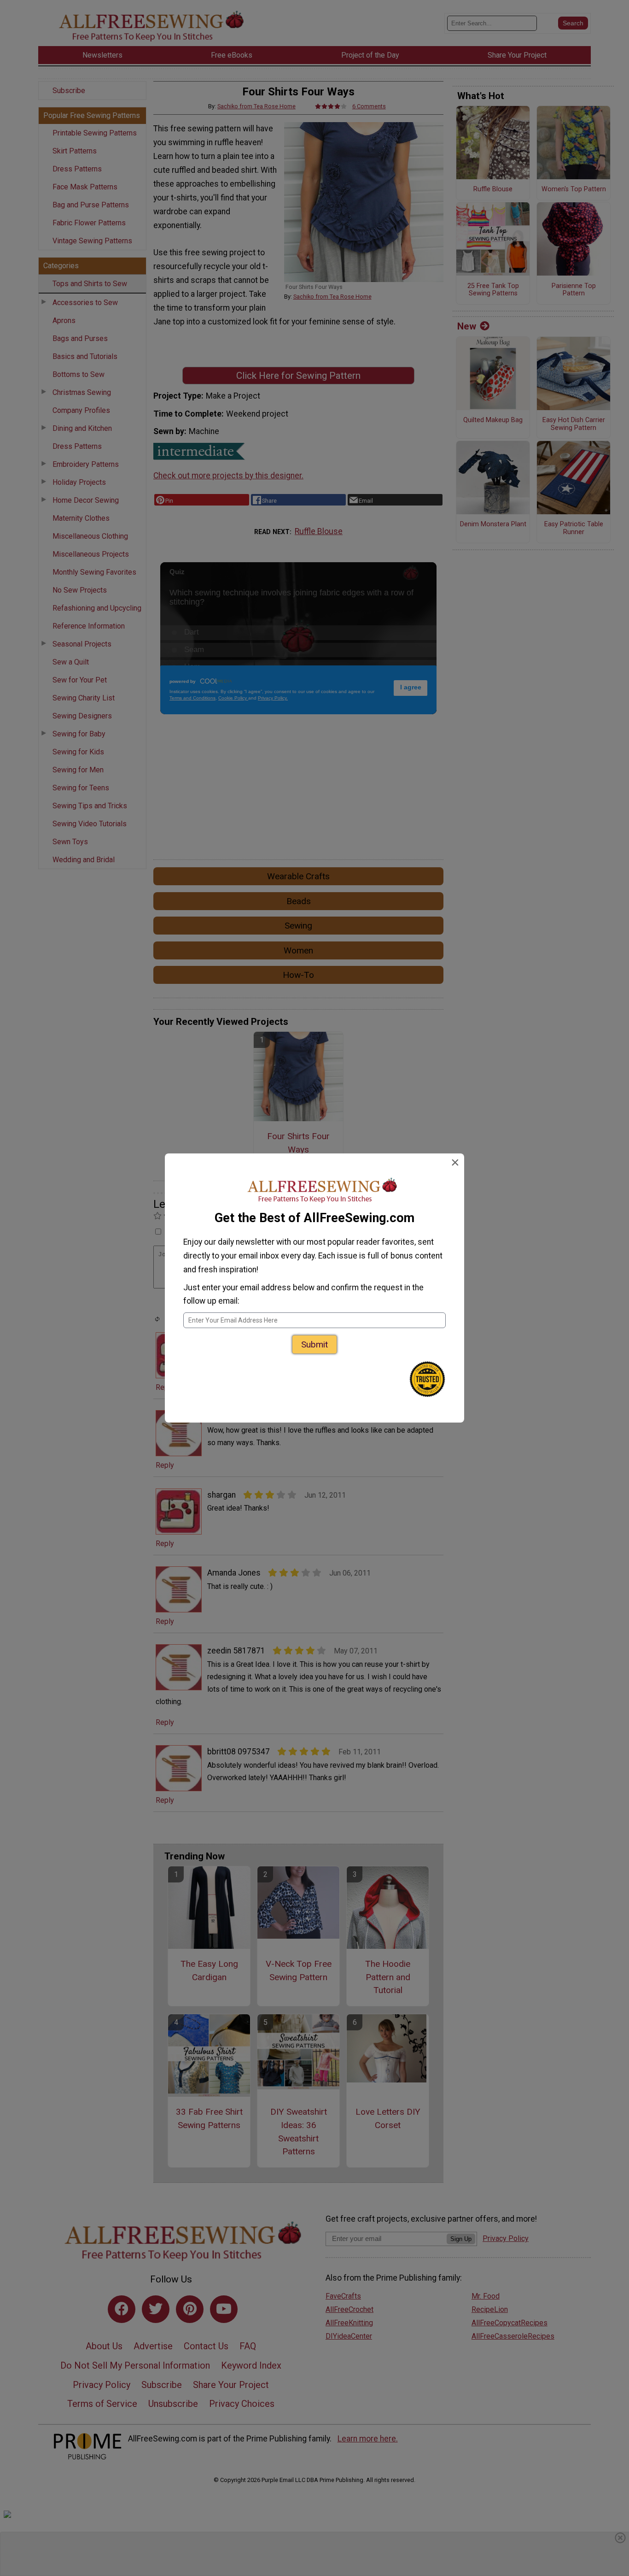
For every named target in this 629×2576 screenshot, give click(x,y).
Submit (314, 1344)
